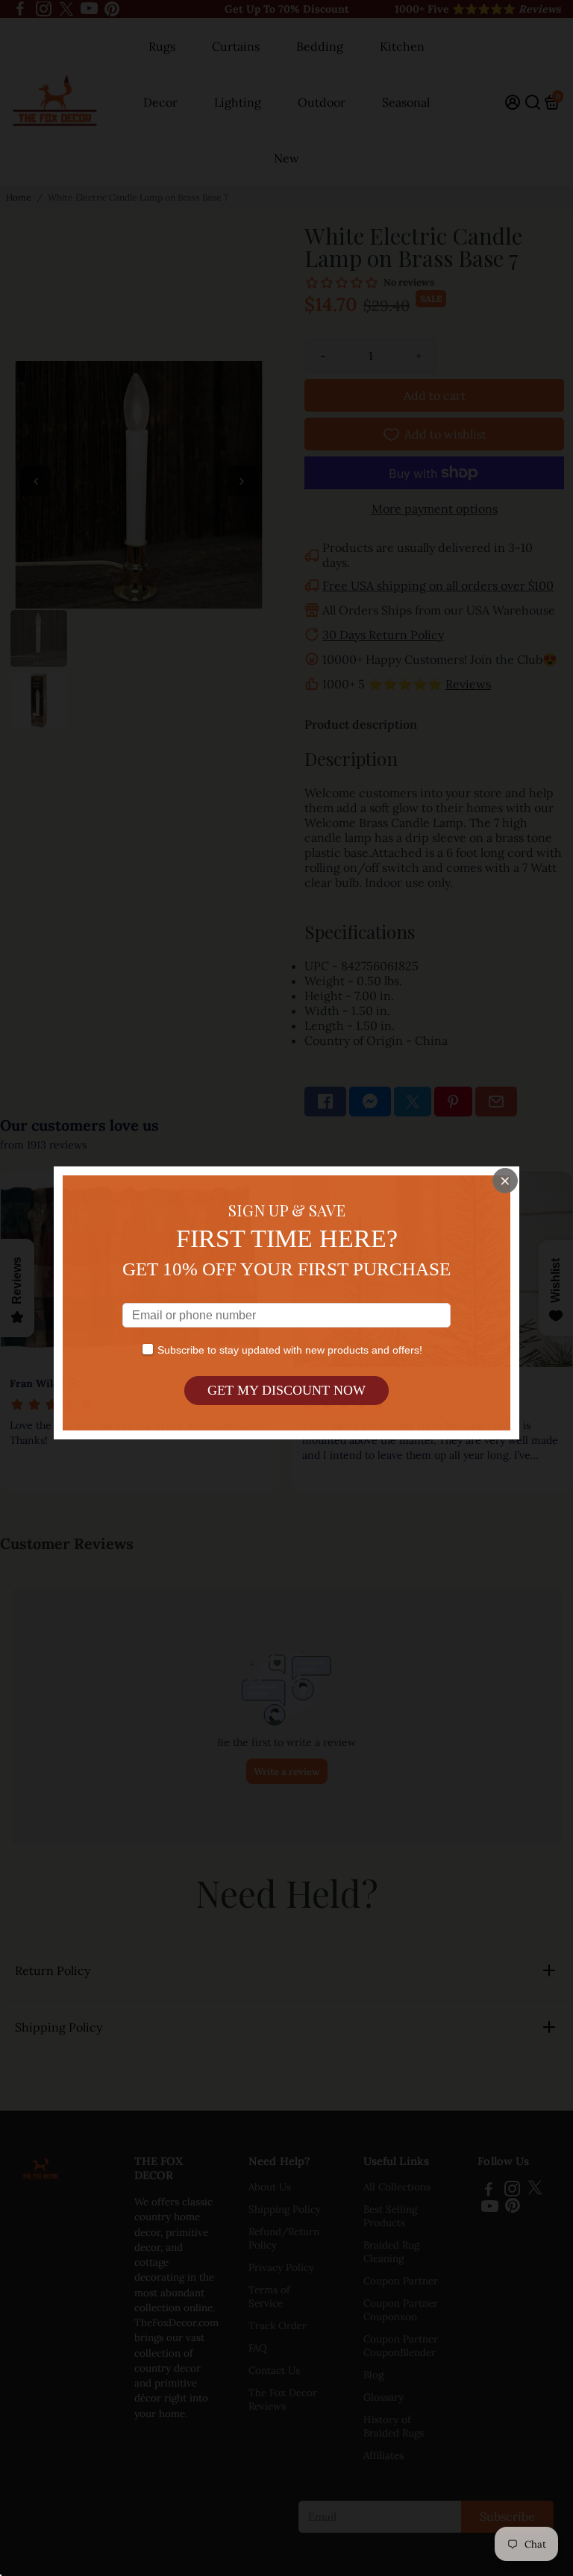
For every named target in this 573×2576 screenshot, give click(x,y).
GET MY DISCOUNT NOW (286, 1390)
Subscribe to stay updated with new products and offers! (290, 1350)
